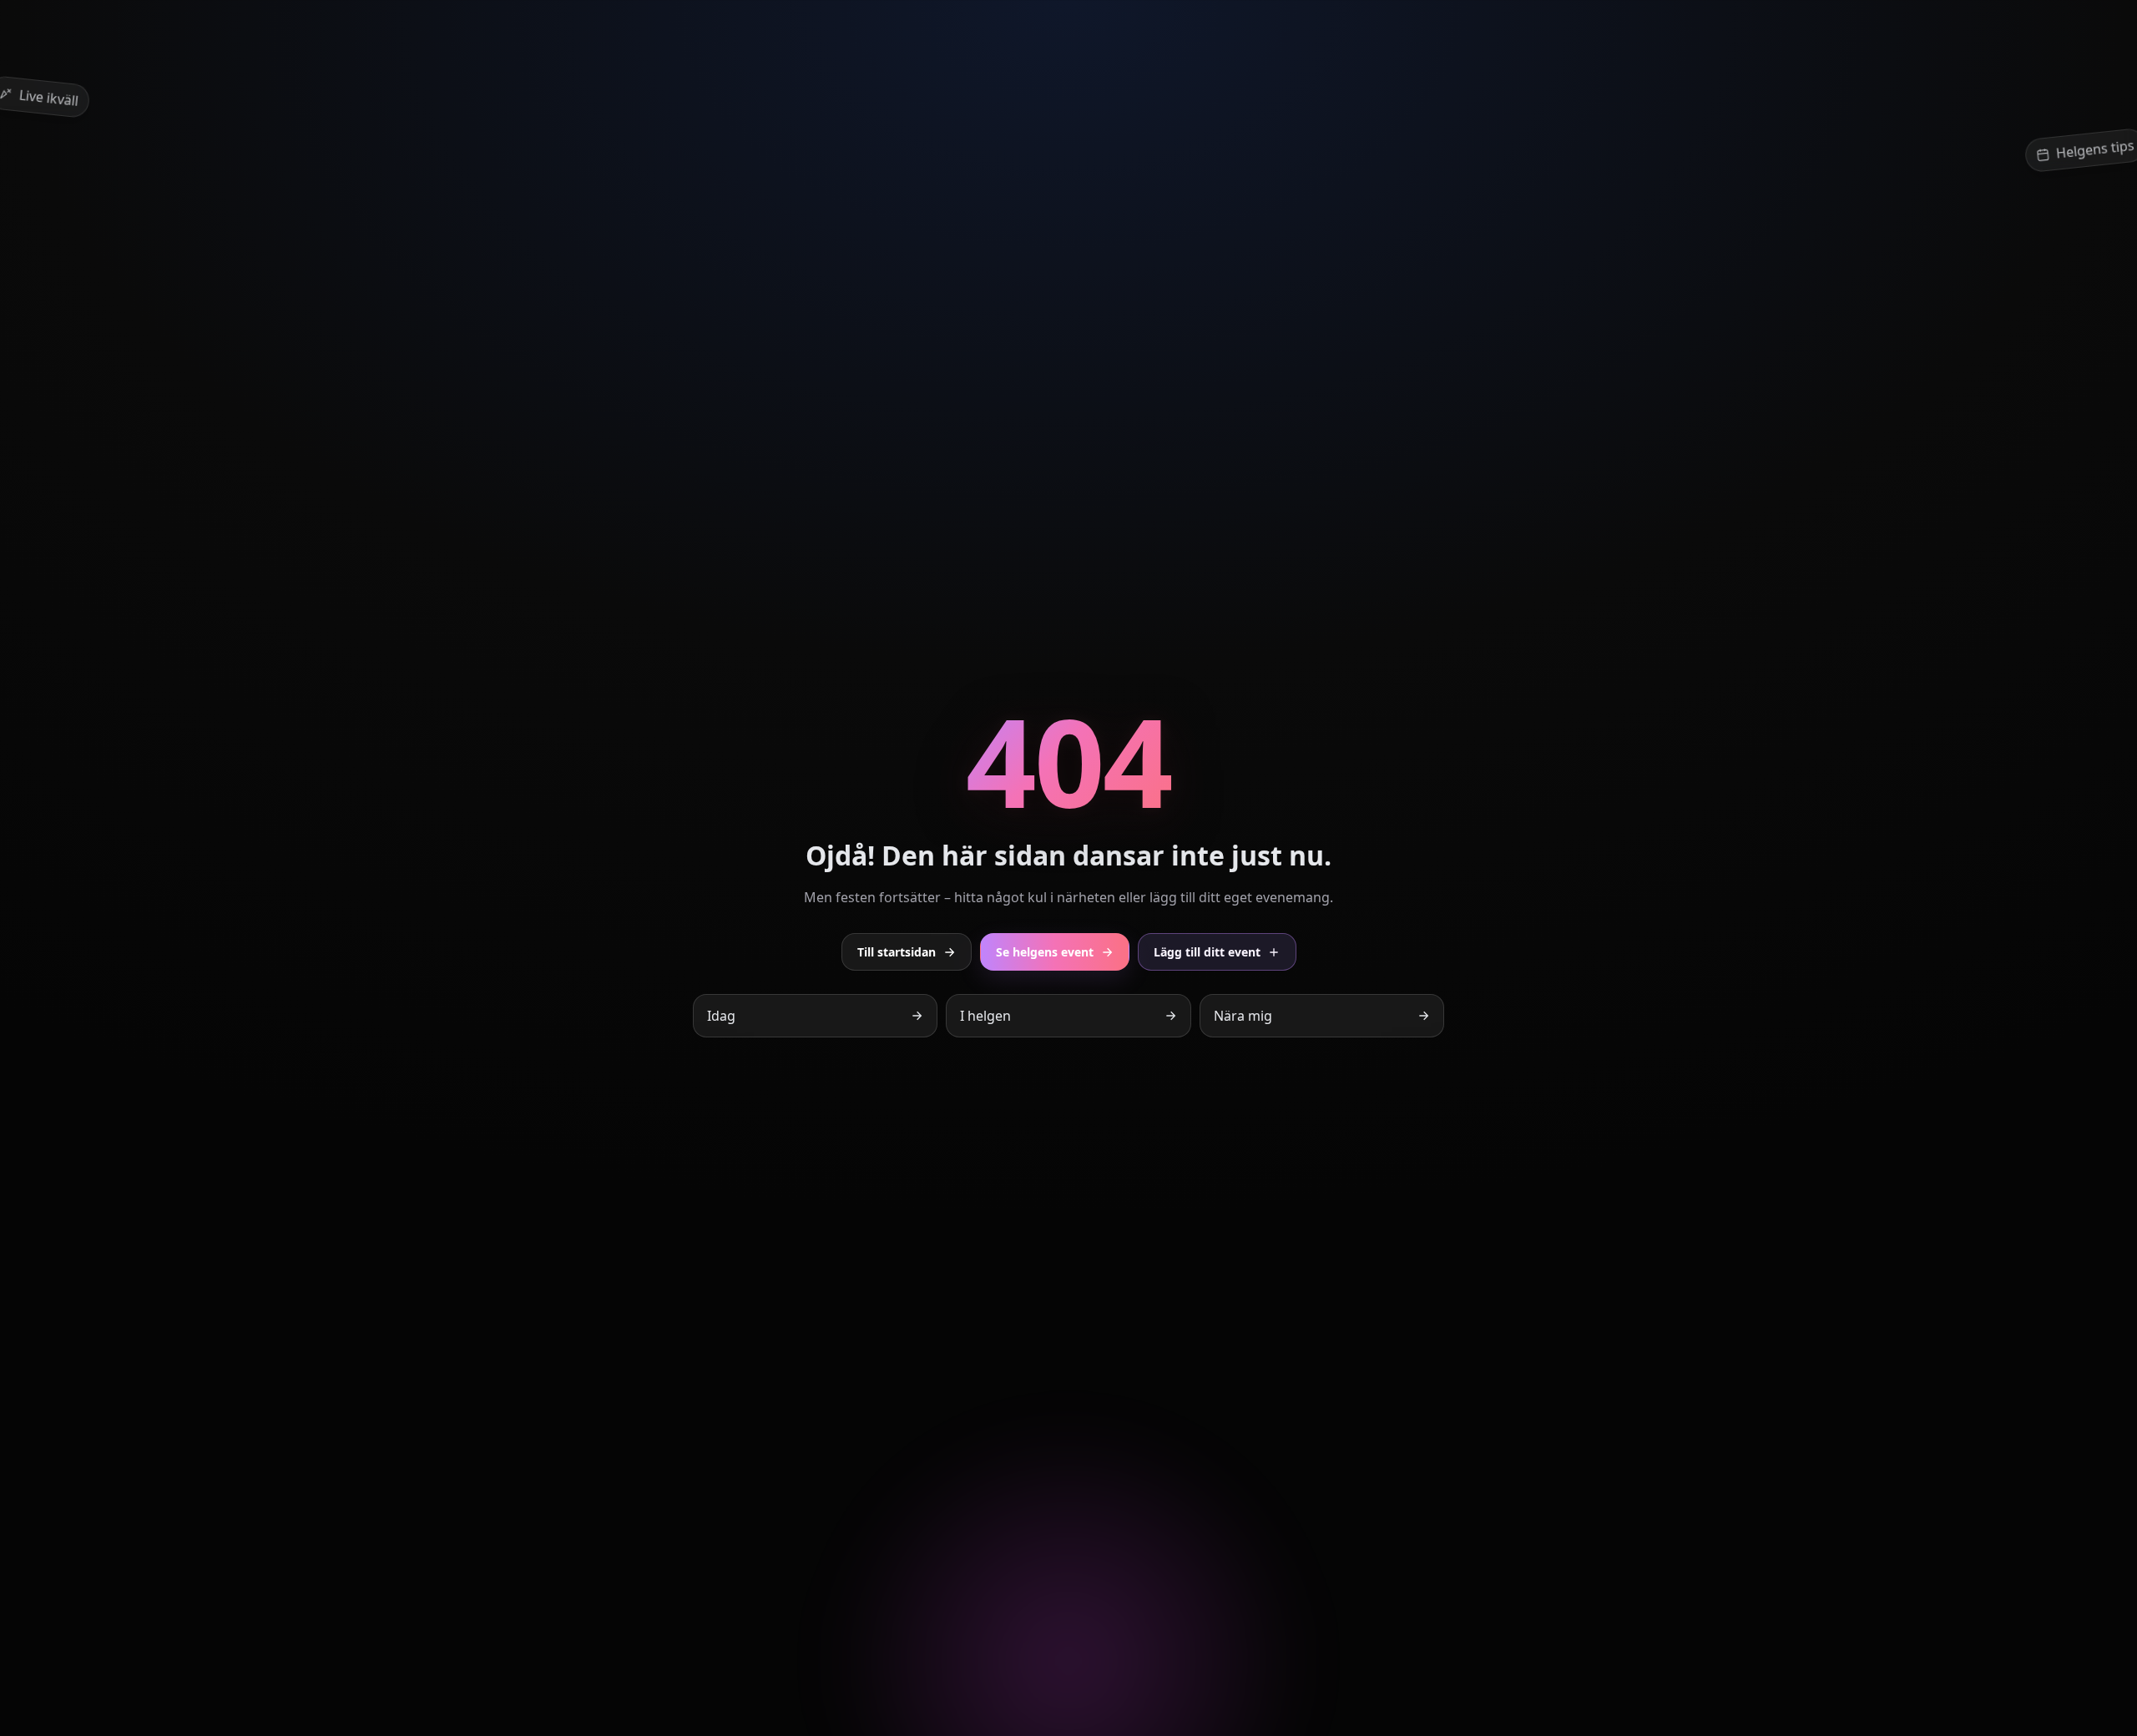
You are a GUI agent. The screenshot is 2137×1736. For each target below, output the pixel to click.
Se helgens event (1045, 952)
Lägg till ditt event (1207, 952)
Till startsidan (897, 952)
